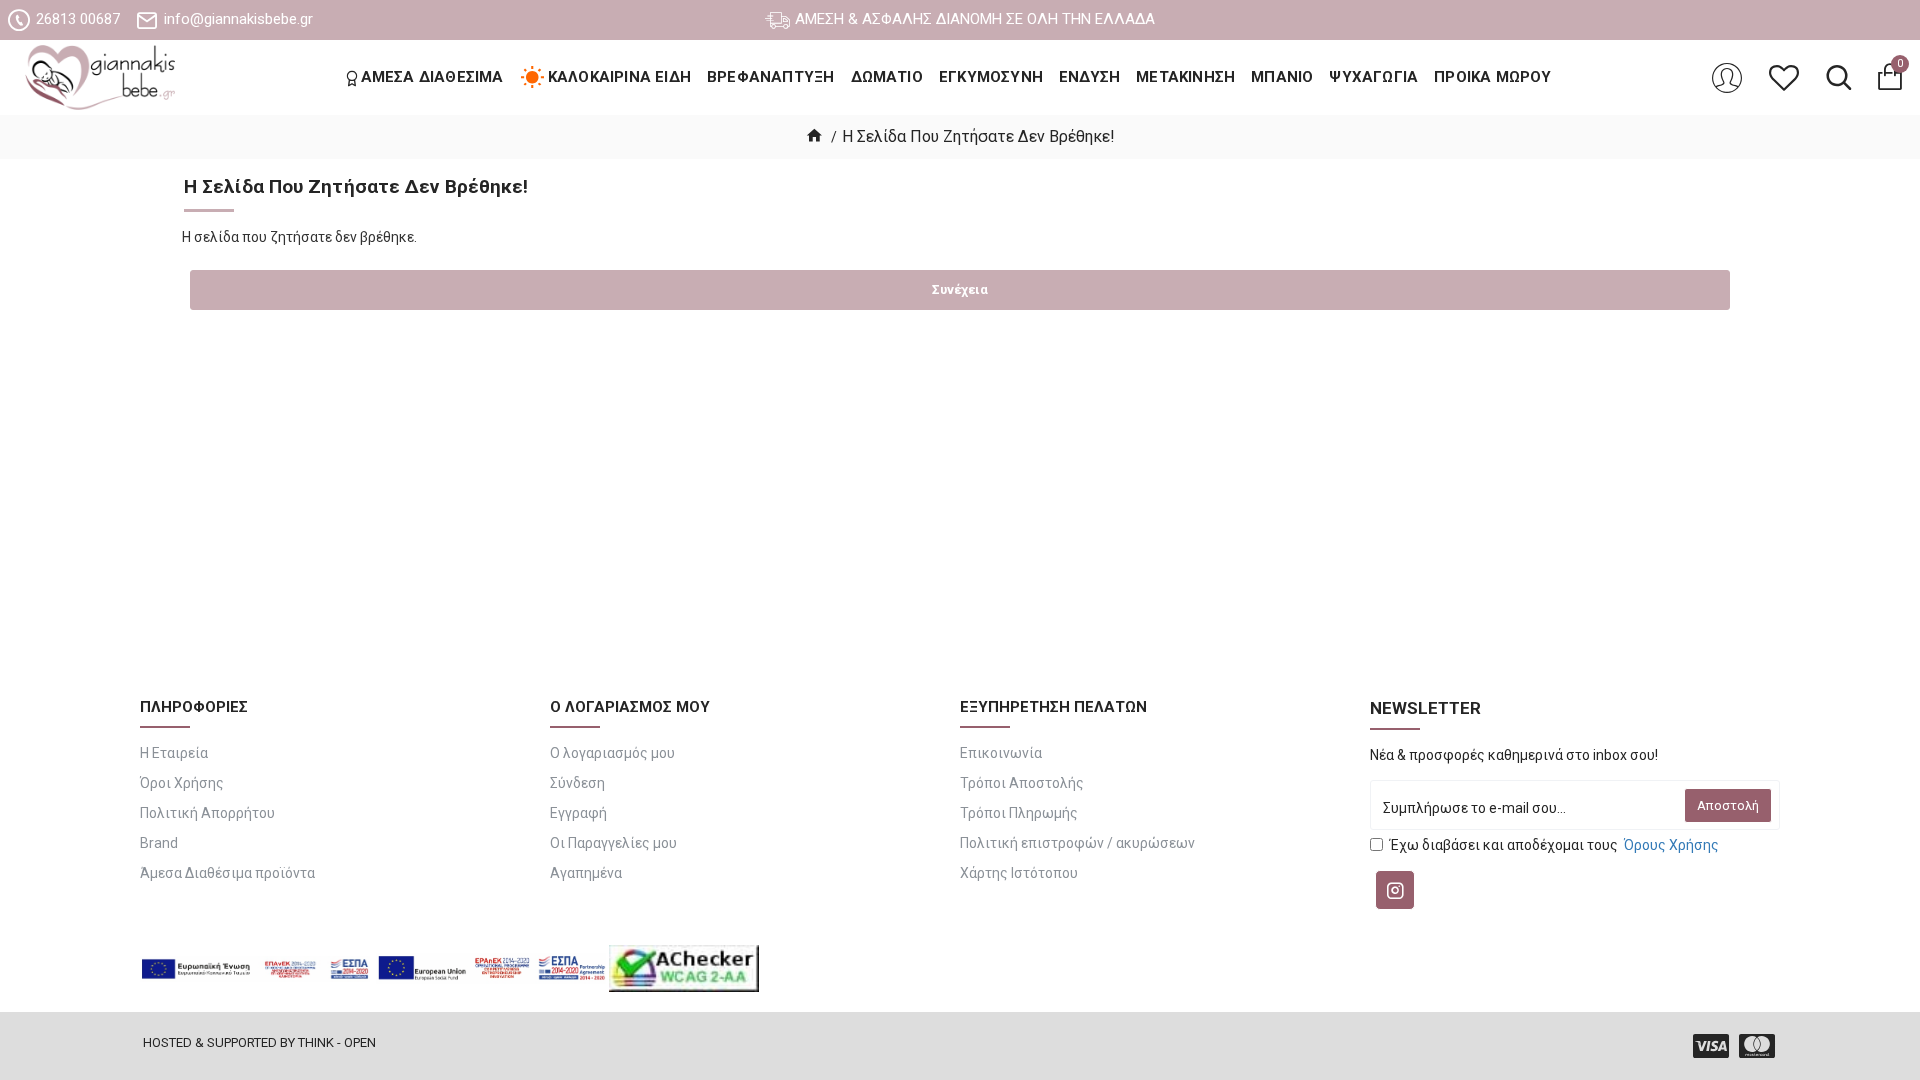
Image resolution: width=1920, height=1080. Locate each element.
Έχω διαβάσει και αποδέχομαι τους (1554, 845)
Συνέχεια (960, 289)
